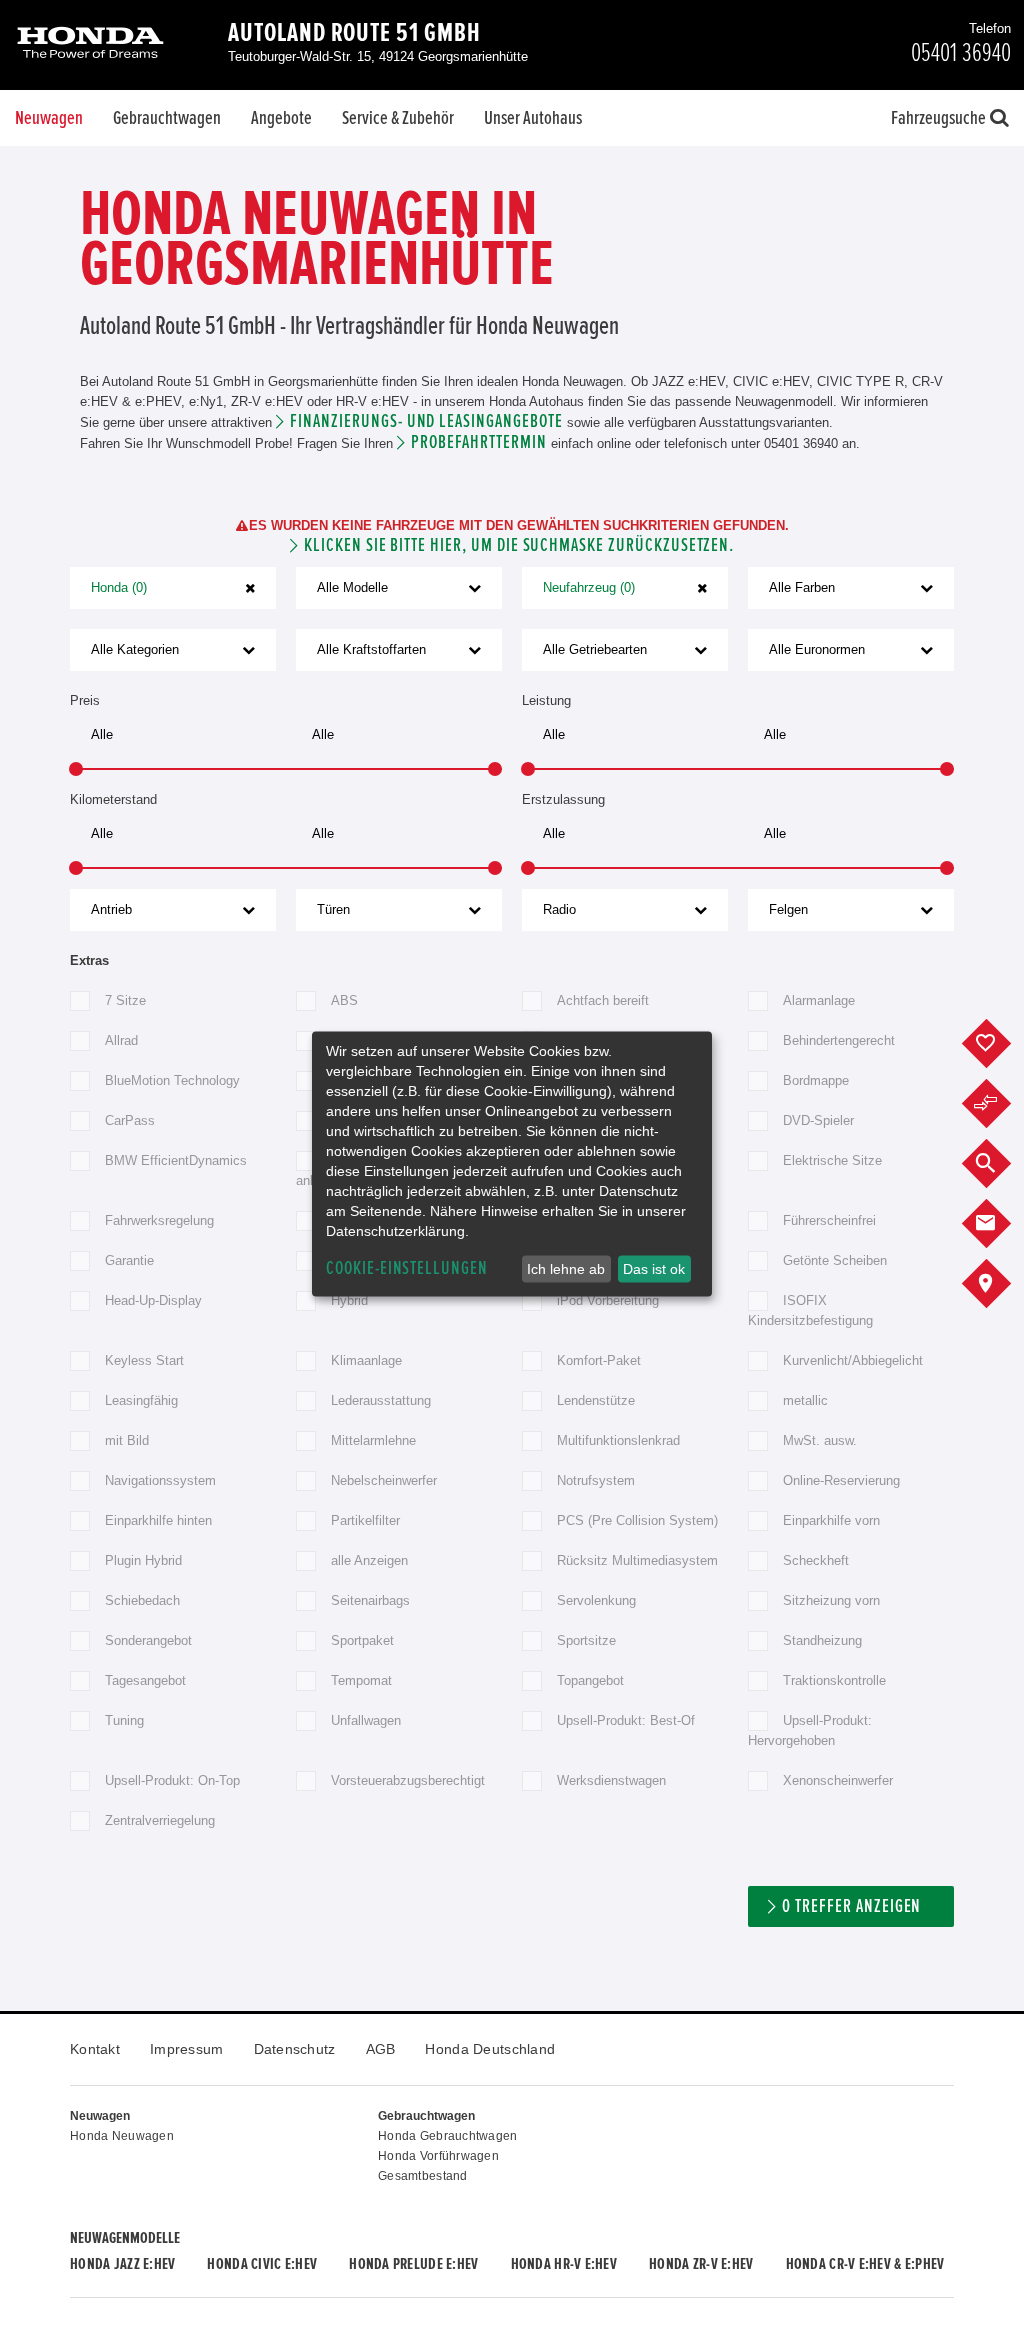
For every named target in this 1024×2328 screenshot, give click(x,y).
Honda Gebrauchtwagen (448, 2136)
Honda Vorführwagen (438, 2156)
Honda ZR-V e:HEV (701, 2264)
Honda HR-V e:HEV (564, 2264)
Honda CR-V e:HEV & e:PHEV (865, 2264)
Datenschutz (295, 2049)
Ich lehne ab (566, 1269)
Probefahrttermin (478, 442)
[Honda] (90, 44)
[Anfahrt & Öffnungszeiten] (1001, 1284)
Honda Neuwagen (122, 2136)
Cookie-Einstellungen (407, 1268)
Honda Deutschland (490, 2049)
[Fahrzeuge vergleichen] (1001, 1104)
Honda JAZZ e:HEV (122, 2264)
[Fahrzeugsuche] (1001, 1164)
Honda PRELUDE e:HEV (413, 2264)
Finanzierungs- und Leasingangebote (426, 421)
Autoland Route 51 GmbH (354, 33)
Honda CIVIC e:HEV (262, 2264)
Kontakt (95, 2049)
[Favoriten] (1001, 1044)
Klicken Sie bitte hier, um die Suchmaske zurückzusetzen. (519, 545)
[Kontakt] (1001, 1224)
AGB (381, 2049)
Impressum (187, 2049)
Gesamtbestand (423, 2176)
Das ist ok (654, 1269)
